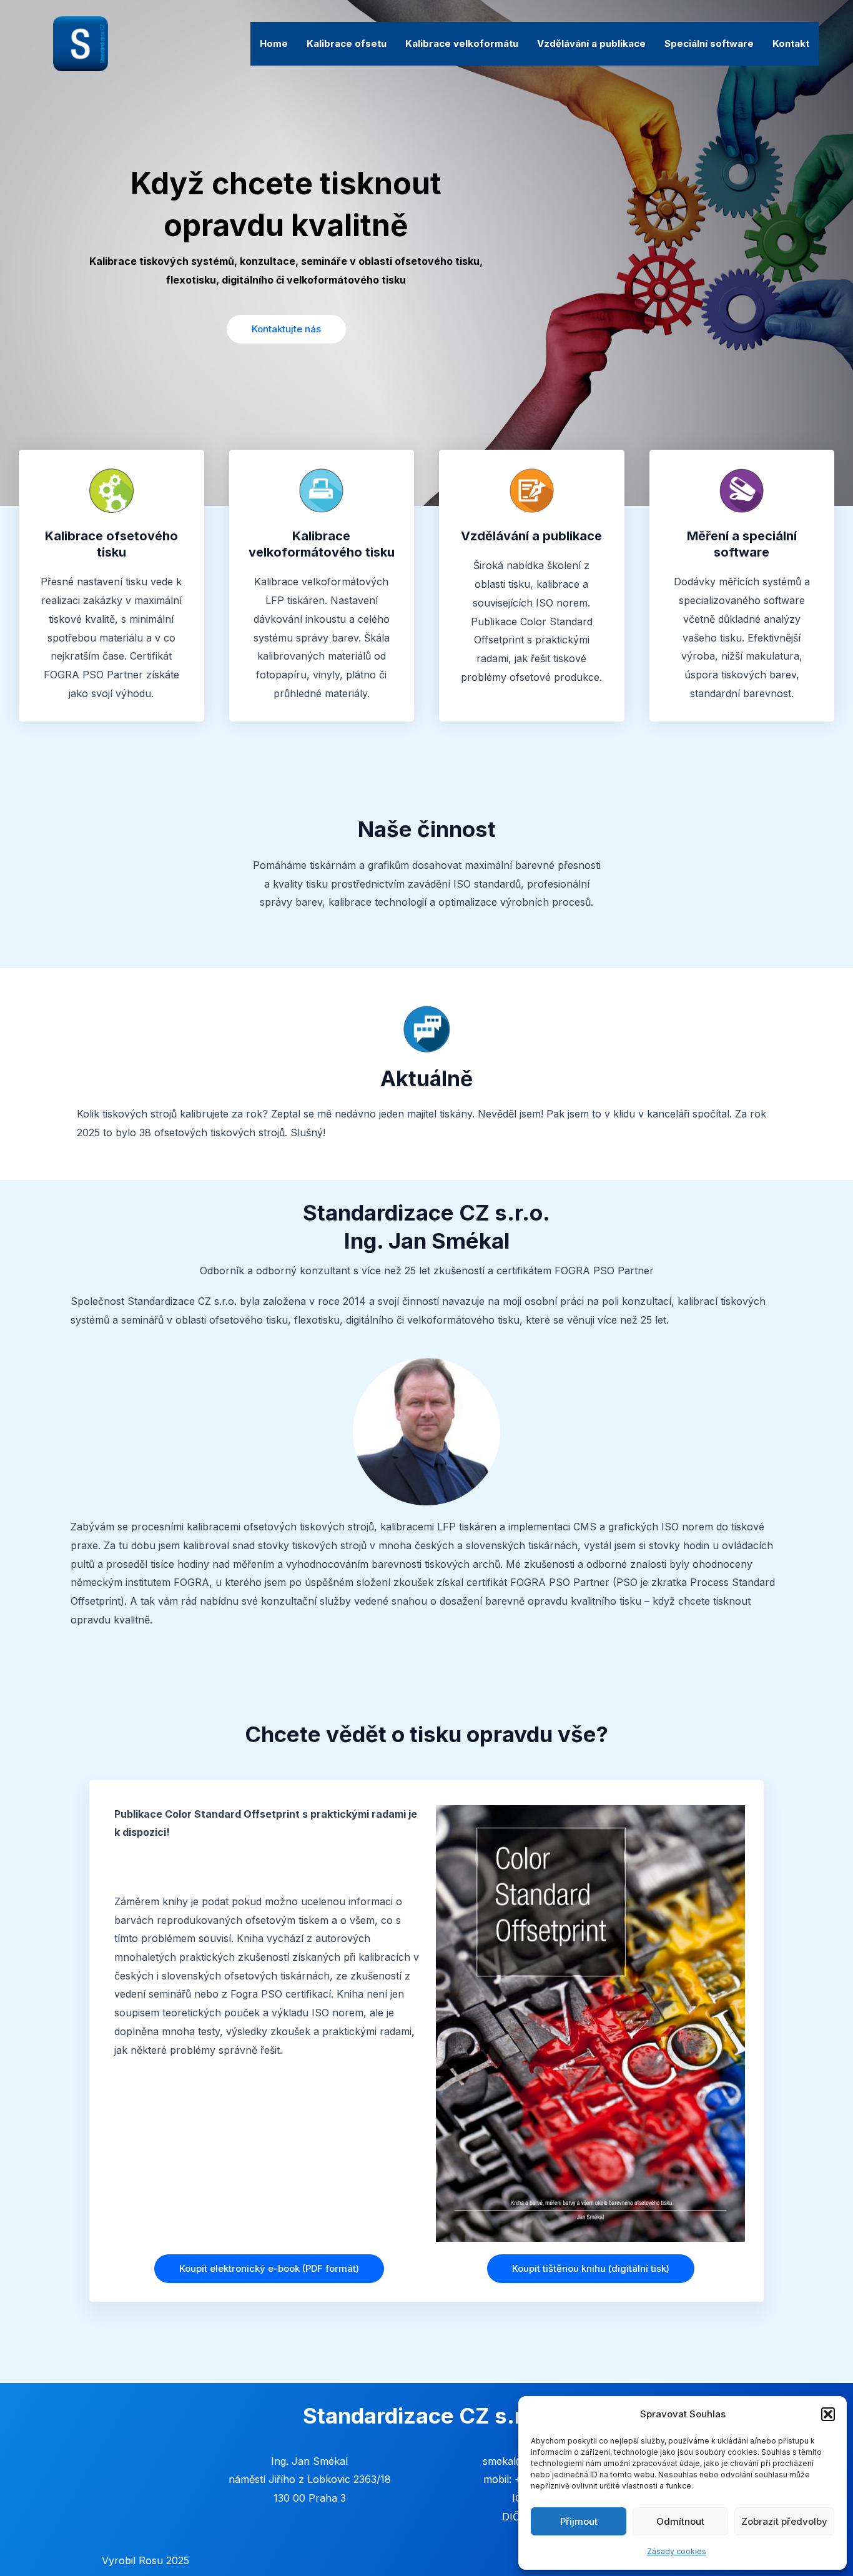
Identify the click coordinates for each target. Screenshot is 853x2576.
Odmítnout (680, 2521)
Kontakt (791, 43)
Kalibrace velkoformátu (462, 43)
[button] (828, 2414)
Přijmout (579, 2521)
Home (274, 43)
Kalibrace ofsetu (347, 43)
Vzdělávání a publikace (591, 43)
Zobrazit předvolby (784, 2521)
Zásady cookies (677, 2551)
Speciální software (709, 43)
